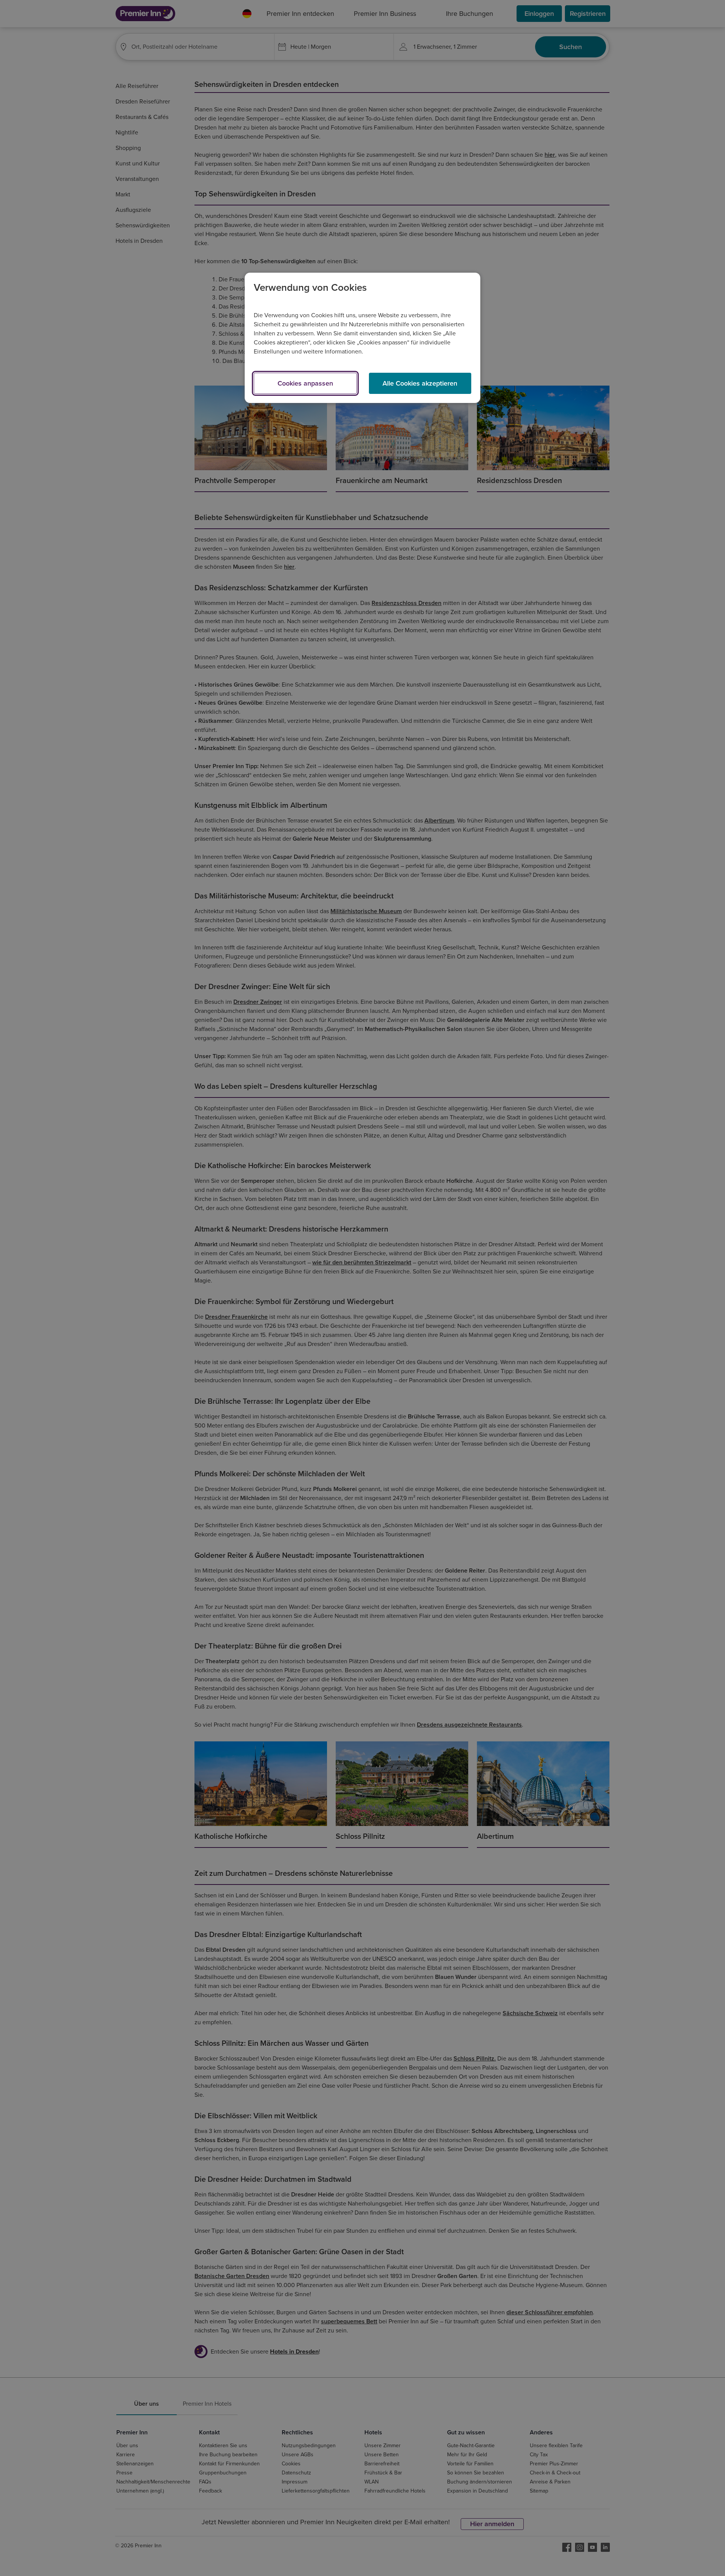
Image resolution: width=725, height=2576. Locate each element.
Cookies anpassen (305, 383)
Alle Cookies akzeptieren (420, 383)
